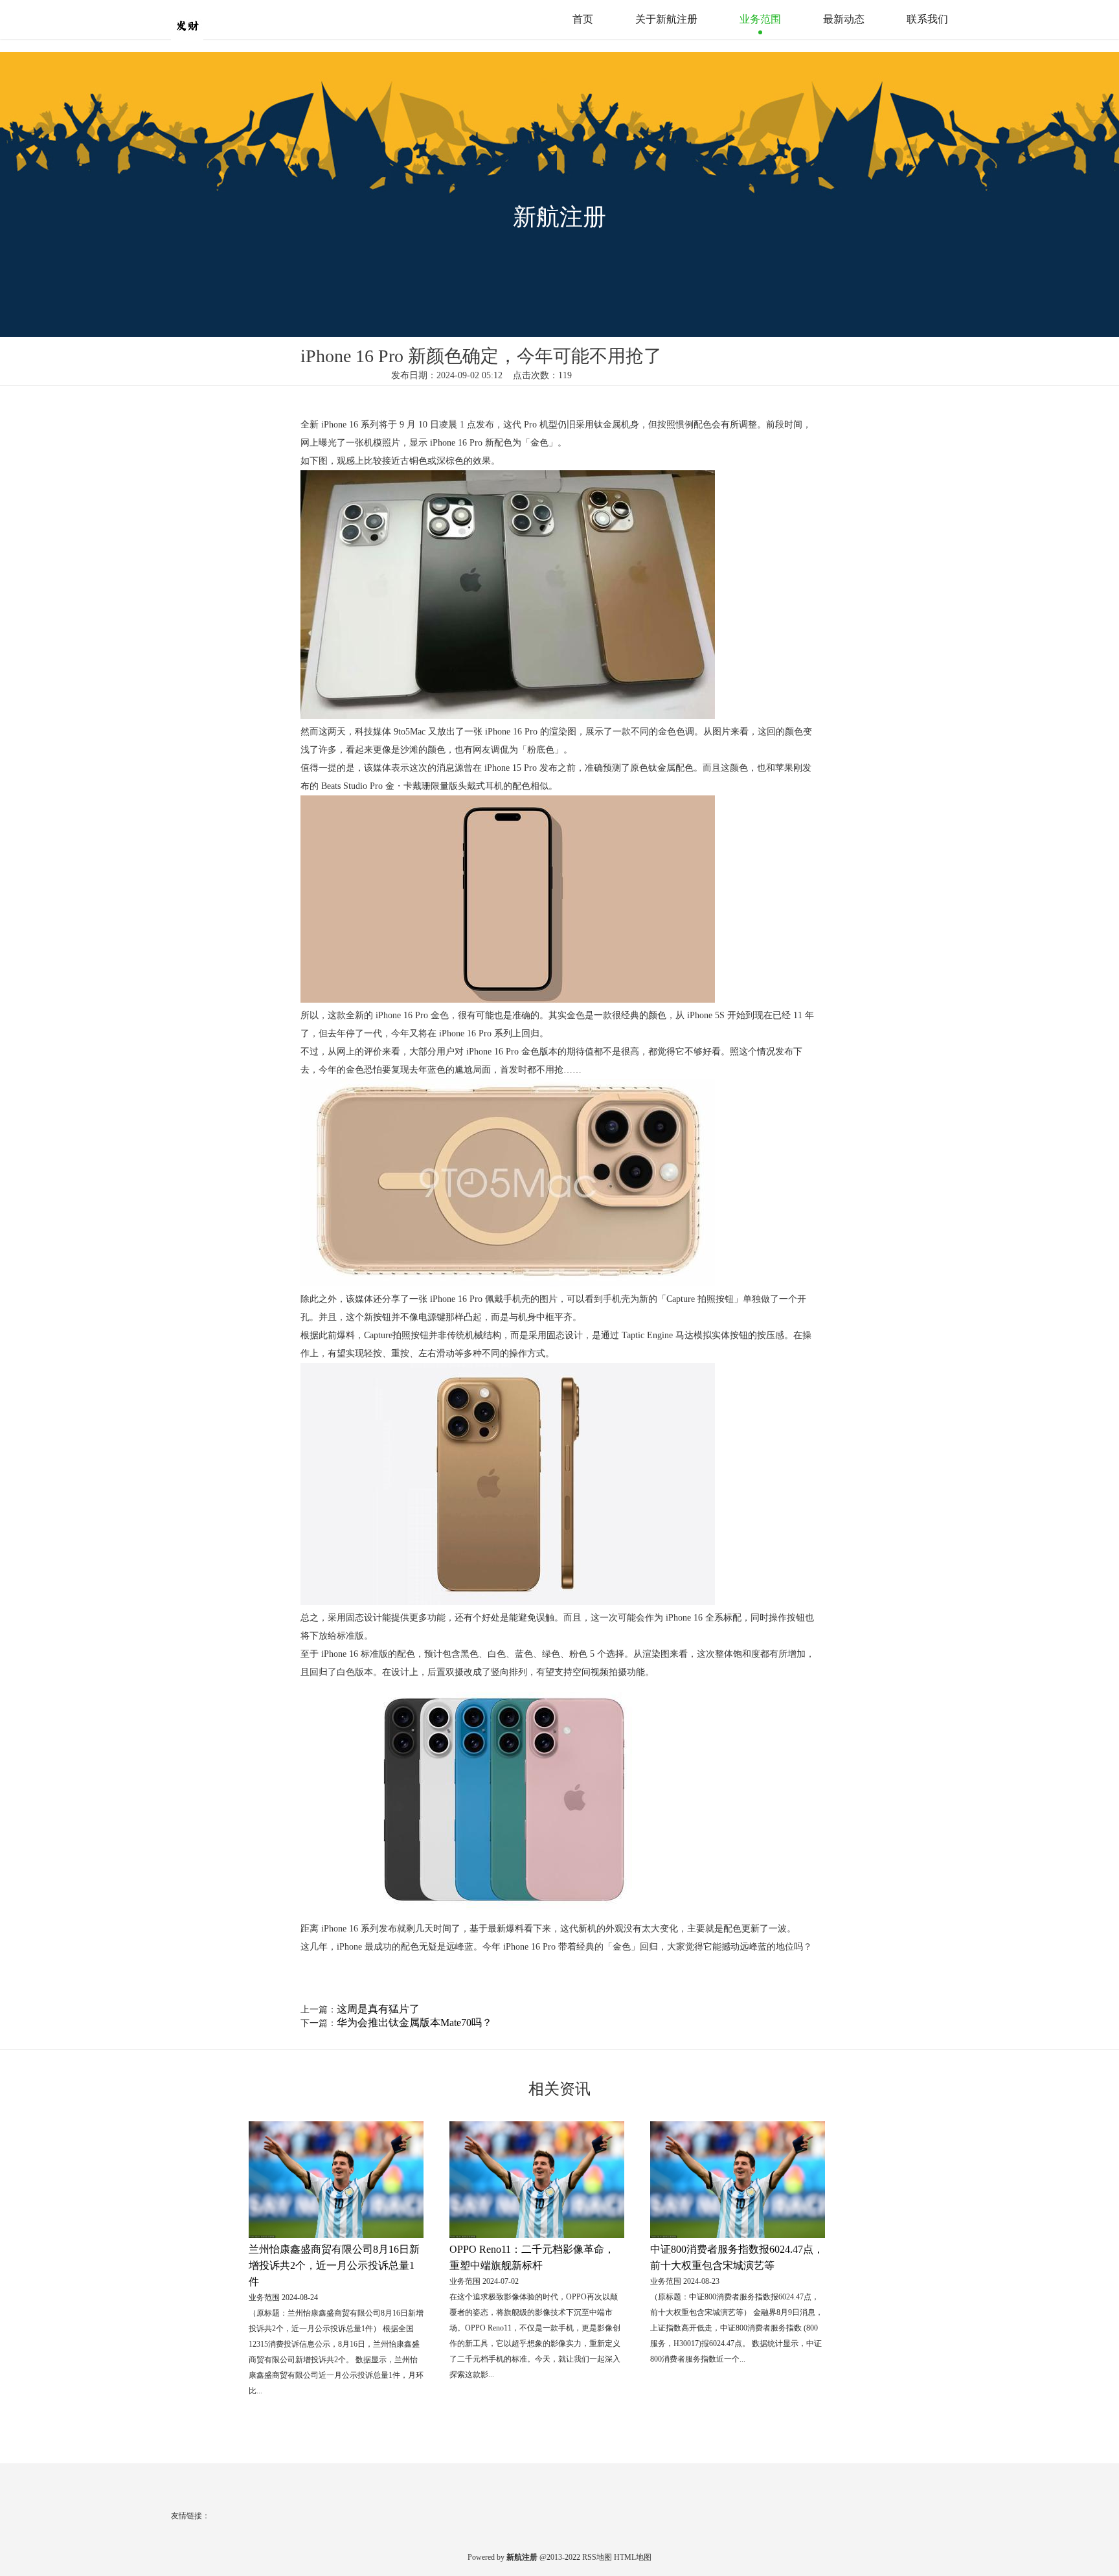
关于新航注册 (666, 19)
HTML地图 (633, 2557)
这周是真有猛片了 (378, 2009)
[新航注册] (213, 19)
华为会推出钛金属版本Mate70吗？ (414, 2023)
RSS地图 (597, 2557)
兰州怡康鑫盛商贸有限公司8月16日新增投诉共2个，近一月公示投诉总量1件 (334, 2265)
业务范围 (760, 19)
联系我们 (927, 19)
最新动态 (844, 19)
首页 (583, 19)
